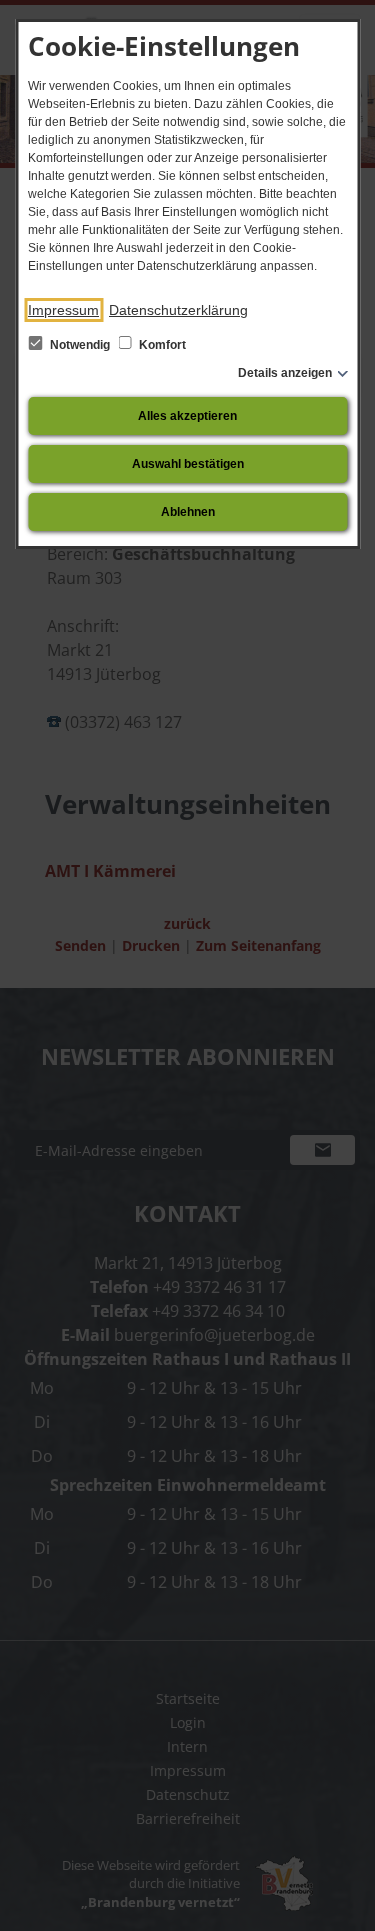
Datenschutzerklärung (178, 310)
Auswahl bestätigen (188, 464)
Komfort (161, 345)
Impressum (63, 310)
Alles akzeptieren (187, 416)
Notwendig (80, 345)
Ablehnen (188, 512)
